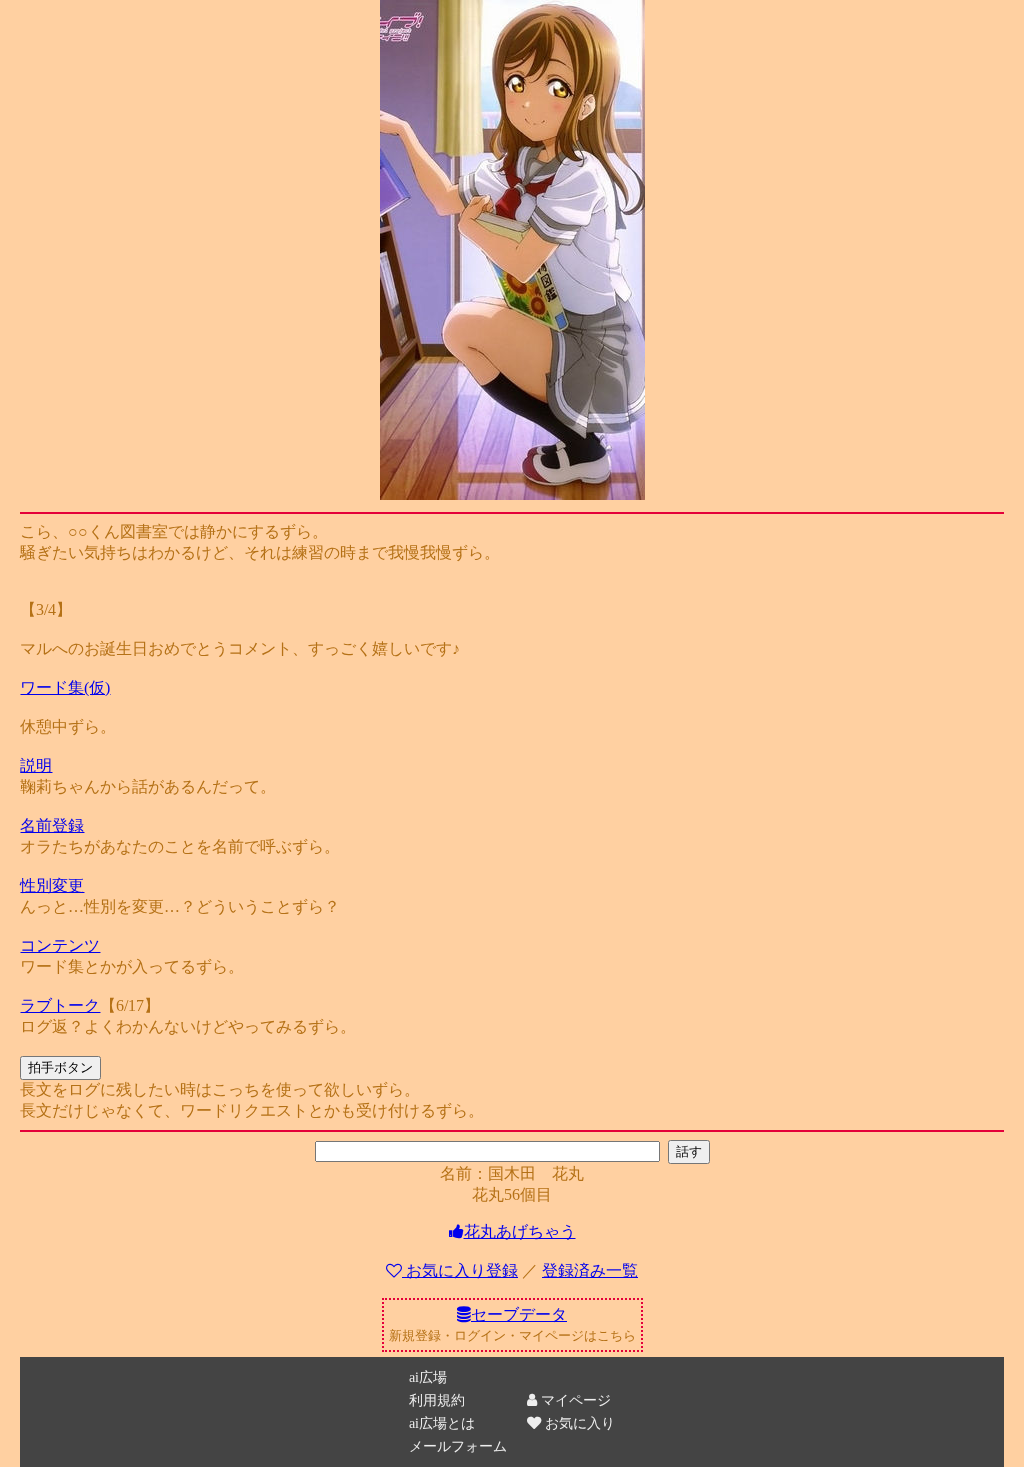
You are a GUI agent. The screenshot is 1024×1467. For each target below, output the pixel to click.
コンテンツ (60, 945)
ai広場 (428, 1377)
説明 (36, 765)
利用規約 (437, 1400)
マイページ (574, 1400)
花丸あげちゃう (520, 1231)
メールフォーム (458, 1446)
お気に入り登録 (462, 1270)
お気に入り (578, 1423)
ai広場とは (442, 1423)
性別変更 (52, 885)
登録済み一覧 (590, 1270)
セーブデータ (519, 1314)
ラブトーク (60, 1005)
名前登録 (52, 825)
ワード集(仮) (65, 687)
